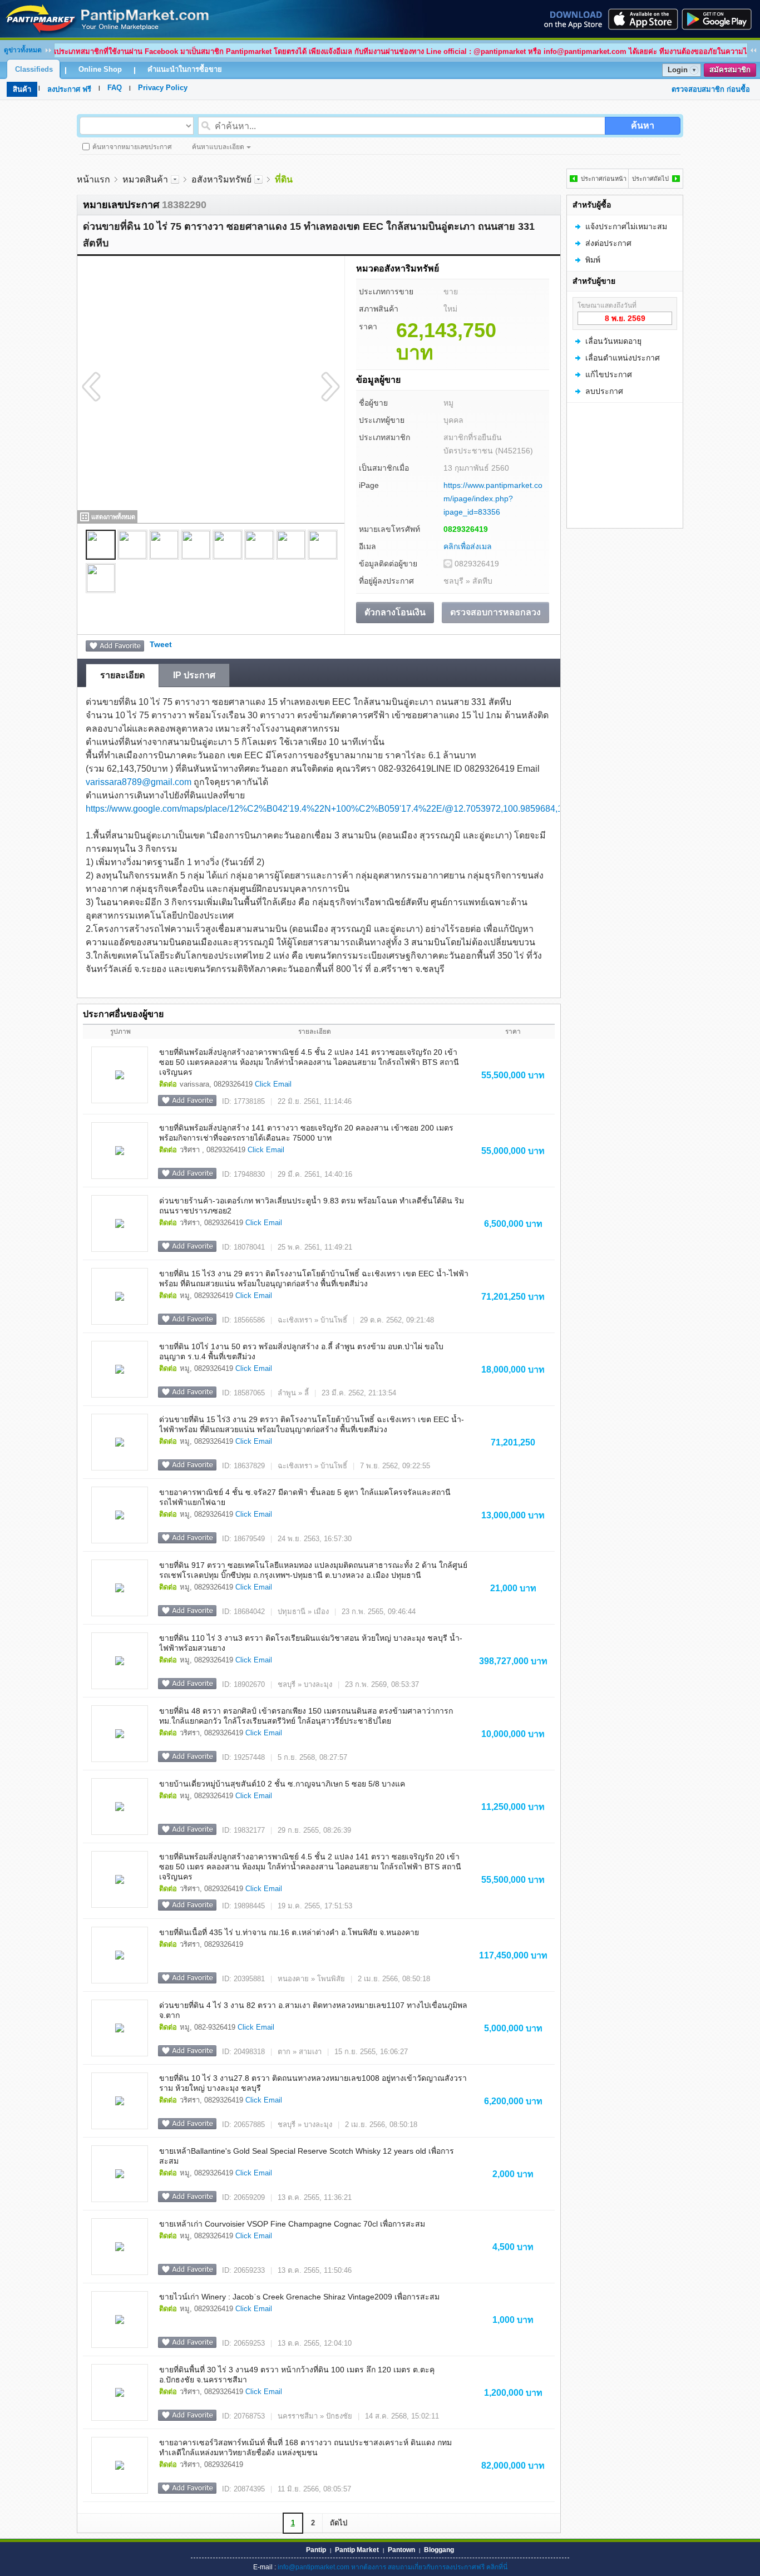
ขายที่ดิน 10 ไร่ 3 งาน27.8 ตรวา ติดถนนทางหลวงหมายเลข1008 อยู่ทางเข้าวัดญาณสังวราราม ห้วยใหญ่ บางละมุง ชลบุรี (313, 2083)
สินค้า (22, 89)
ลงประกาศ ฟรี (69, 89)
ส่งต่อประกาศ (608, 243)
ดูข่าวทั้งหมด (23, 50)
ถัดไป (339, 2523)
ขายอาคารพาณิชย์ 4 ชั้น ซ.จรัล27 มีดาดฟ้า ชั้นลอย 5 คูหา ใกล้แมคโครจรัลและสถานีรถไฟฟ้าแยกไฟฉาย (305, 1497)
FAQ (115, 88)
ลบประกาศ (604, 391)
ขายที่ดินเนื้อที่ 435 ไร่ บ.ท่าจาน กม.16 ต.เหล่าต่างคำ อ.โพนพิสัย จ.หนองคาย (289, 1932)
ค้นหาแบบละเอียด (218, 147)
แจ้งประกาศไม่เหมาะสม (626, 226)
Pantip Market (357, 2550)
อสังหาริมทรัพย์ (221, 179)
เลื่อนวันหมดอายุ (613, 341)
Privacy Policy (163, 88)
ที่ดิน (284, 179)
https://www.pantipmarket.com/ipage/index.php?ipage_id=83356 (493, 499)
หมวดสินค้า (145, 179)
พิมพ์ (593, 260)
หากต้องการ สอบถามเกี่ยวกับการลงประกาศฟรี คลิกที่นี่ (429, 2567)
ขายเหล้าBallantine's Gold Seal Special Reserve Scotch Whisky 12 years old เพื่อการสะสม (307, 2156)
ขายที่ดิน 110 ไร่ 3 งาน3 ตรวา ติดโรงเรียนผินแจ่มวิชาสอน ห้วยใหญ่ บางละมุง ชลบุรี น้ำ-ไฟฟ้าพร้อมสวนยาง (311, 1643)
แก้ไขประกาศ (609, 374)
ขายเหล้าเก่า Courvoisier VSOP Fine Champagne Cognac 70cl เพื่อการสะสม (292, 2224)
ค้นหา (643, 125)
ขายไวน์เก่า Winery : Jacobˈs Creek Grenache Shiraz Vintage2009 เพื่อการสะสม (299, 2297)
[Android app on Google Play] (720, 19)
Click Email (273, 1084)
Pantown (401, 2550)
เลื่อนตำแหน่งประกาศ (623, 358)
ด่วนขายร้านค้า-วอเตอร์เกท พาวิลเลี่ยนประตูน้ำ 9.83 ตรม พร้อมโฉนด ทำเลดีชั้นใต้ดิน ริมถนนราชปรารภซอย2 (312, 1206)
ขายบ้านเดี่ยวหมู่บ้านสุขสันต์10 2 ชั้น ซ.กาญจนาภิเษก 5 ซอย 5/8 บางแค (282, 1784)
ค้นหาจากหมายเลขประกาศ (132, 147)
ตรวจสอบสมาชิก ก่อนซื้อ (711, 89)
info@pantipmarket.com (314, 2567)
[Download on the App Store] (642, 19)
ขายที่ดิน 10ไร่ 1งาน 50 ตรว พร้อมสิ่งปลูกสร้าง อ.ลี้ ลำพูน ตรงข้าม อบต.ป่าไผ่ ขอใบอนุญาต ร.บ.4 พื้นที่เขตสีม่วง (301, 1351)
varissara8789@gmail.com (139, 782)
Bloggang (439, 2550)
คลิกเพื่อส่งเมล (468, 546)
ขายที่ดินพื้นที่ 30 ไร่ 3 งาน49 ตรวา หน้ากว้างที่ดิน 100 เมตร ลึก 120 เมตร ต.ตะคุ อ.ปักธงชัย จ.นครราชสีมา (297, 2375)
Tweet (161, 644)
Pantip (316, 2550)
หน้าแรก (93, 179)
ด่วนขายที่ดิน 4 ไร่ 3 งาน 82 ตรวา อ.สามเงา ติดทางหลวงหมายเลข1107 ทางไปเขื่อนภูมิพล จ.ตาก (313, 2010)
